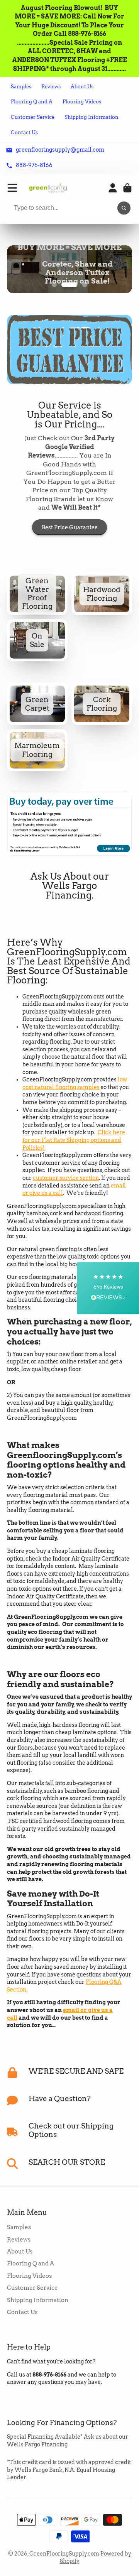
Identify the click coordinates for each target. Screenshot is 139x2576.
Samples (21, 87)
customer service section (66, 1191)
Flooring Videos (82, 102)
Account (113, 188)
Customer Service (33, 117)
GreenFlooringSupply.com (64, 2567)
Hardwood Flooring (102, 607)
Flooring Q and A (32, 102)
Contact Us (24, 133)
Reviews (51, 87)
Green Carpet (37, 717)
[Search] (124, 208)
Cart (127, 188)
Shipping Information (92, 117)
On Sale (37, 653)
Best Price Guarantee (70, 541)
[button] (108, 1288)
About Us (82, 87)
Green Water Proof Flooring (37, 607)
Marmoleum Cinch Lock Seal (37, 763)
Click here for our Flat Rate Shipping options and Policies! (74, 1153)
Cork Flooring (102, 717)
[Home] (48, 188)
